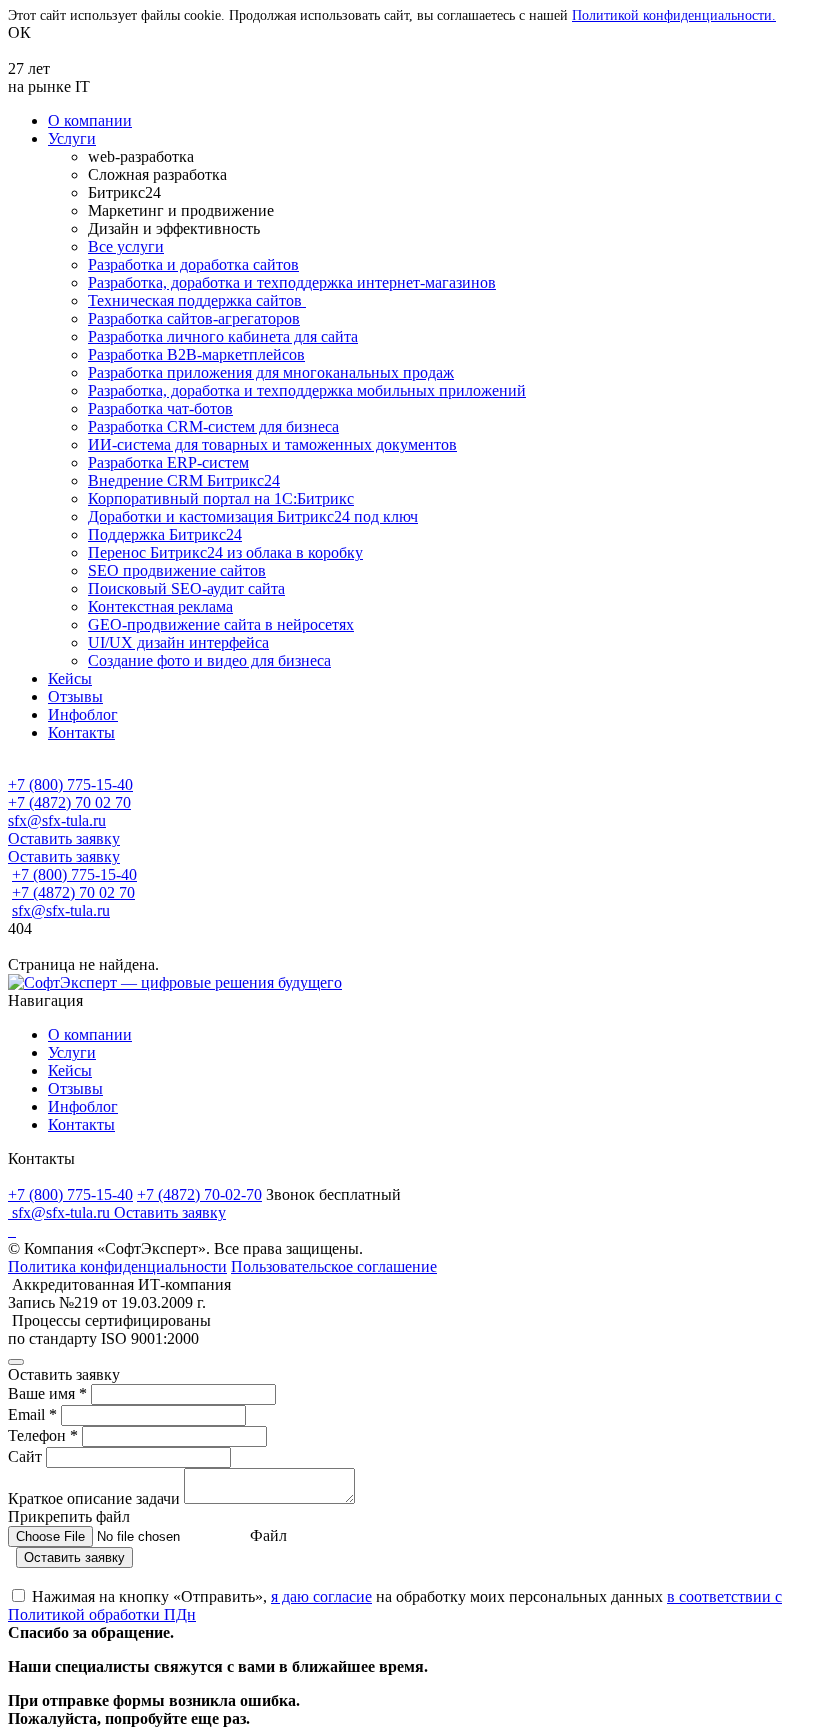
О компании (90, 120)
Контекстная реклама (160, 606)
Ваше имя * (49, 1393)
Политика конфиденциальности (117, 1266)
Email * (34, 1414)
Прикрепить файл (69, 1516)
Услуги (72, 138)
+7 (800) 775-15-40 (70, 784)
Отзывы (75, 696)
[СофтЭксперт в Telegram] (14, 1230)
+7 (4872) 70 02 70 (69, 802)
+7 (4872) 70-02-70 (199, 1194)
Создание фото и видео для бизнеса (209, 660)
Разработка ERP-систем (168, 462)
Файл (268, 1535)
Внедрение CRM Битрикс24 (184, 480)
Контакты (81, 732)
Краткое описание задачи (96, 1498)
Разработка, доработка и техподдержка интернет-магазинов (292, 282)
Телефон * (45, 1435)
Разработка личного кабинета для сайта (223, 336)
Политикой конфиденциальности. (674, 15)
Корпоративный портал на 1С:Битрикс (221, 498)
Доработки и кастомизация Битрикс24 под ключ (253, 516)
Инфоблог (83, 714)
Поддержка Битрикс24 (165, 534)
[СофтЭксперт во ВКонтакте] (10, 1230)
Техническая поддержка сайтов (197, 300)
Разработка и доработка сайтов (193, 264)
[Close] (16, 1362)
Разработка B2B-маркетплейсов (196, 354)
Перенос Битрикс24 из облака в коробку (225, 552)
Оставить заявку (64, 838)
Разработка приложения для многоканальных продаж (271, 372)
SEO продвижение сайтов (177, 570)
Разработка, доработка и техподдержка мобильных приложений (307, 390)
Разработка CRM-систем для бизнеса (213, 426)
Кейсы (70, 678)
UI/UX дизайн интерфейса (178, 642)
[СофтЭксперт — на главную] (175, 982)
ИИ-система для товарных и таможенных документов (272, 444)
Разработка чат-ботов (160, 408)
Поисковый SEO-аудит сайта (186, 588)
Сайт (27, 1456)
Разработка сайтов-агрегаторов (194, 318)
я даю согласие (321, 1596)
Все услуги (126, 246)
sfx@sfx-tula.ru (57, 820)
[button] (410, 767)
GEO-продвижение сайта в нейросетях (221, 624)
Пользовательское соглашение (334, 1266)
